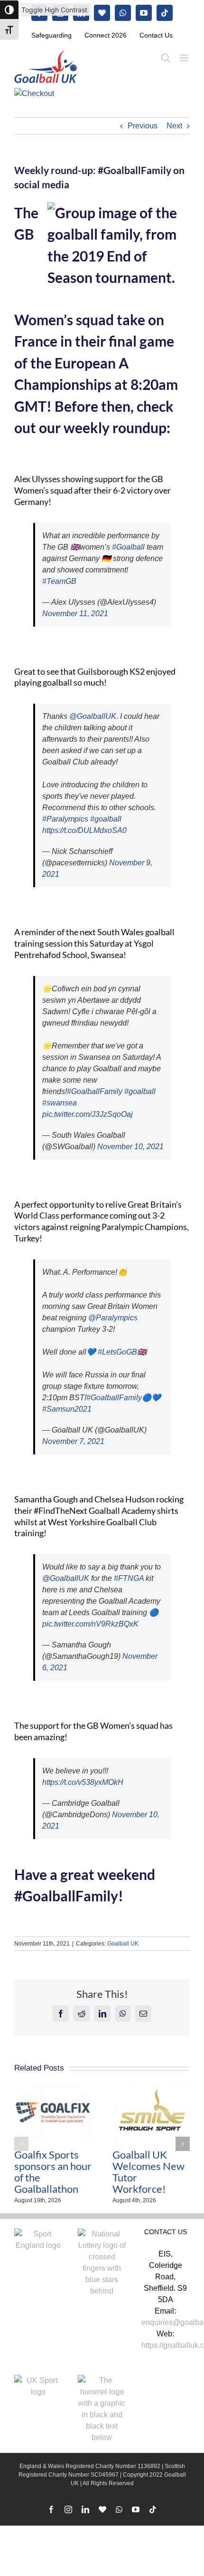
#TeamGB (59, 581)
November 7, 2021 (73, 1441)
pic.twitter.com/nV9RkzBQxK (90, 1624)
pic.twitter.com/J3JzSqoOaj (88, 1114)
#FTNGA (129, 1578)
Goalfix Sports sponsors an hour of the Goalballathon (53, 2172)
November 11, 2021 (75, 614)
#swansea (60, 1103)
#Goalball (128, 547)
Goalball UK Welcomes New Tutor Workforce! (148, 2172)
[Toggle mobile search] (166, 58)
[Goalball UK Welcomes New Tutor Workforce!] (151, 2087)
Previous (143, 126)
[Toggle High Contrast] (9, 10)
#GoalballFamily (95, 1091)
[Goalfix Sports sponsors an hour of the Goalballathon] (53, 2087)
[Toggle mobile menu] (185, 58)
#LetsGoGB (117, 1352)
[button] (21, 2144)
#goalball (106, 819)
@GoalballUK (93, 716)
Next (174, 126)
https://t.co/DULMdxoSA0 (84, 830)
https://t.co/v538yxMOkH (83, 1782)
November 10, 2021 (130, 1147)
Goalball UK (123, 1944)
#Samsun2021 (67, 1409)
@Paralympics (113, 1318)
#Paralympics (65, 819)
